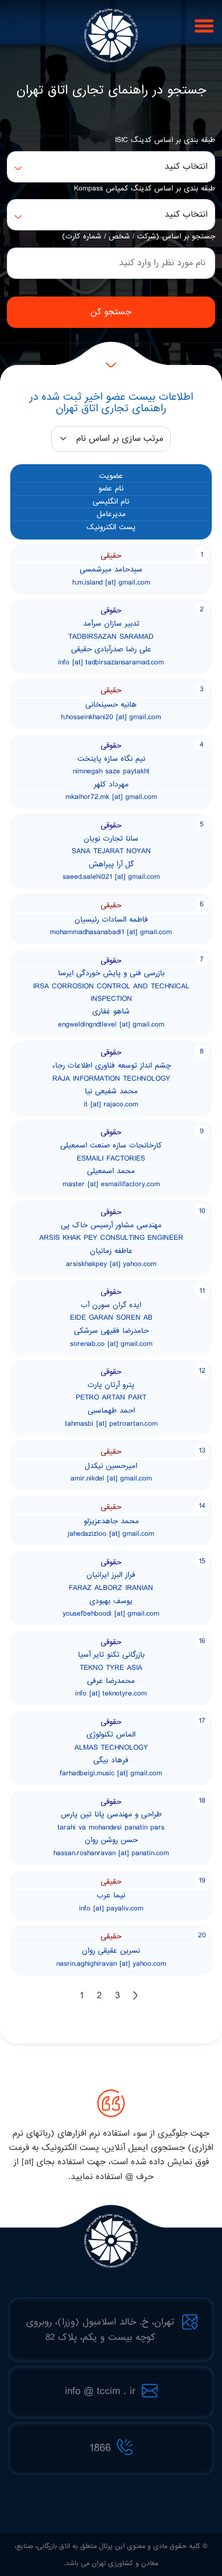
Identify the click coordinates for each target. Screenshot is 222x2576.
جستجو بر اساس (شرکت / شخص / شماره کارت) (139, 236)
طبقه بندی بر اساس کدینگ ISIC (165, 140)
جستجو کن (111, 312)
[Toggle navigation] (202, 25)
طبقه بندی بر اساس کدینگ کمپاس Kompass (145, 188)
